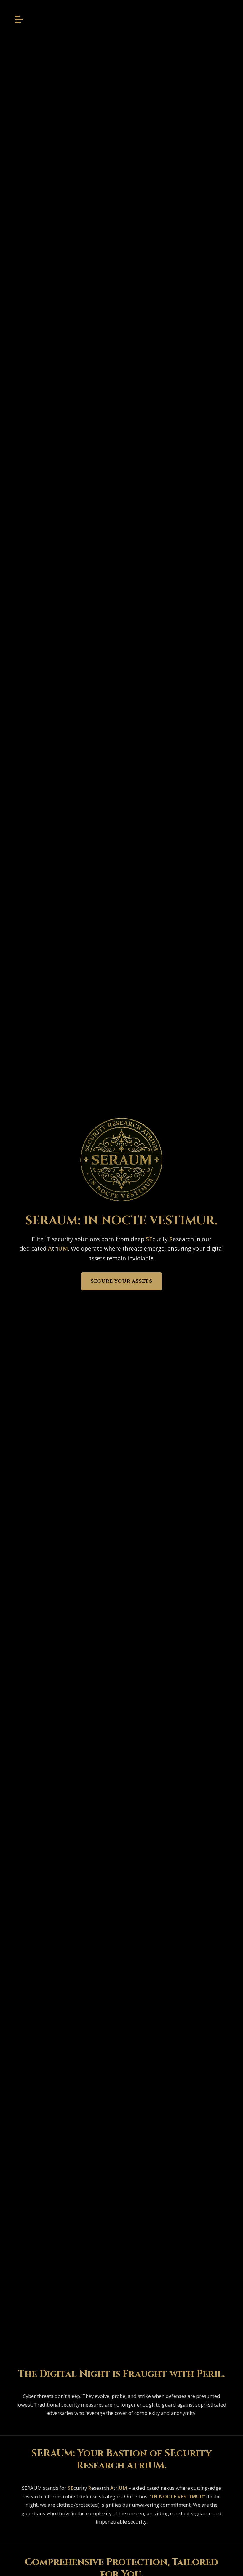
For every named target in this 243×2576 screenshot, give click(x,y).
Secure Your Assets (121, 1281)
